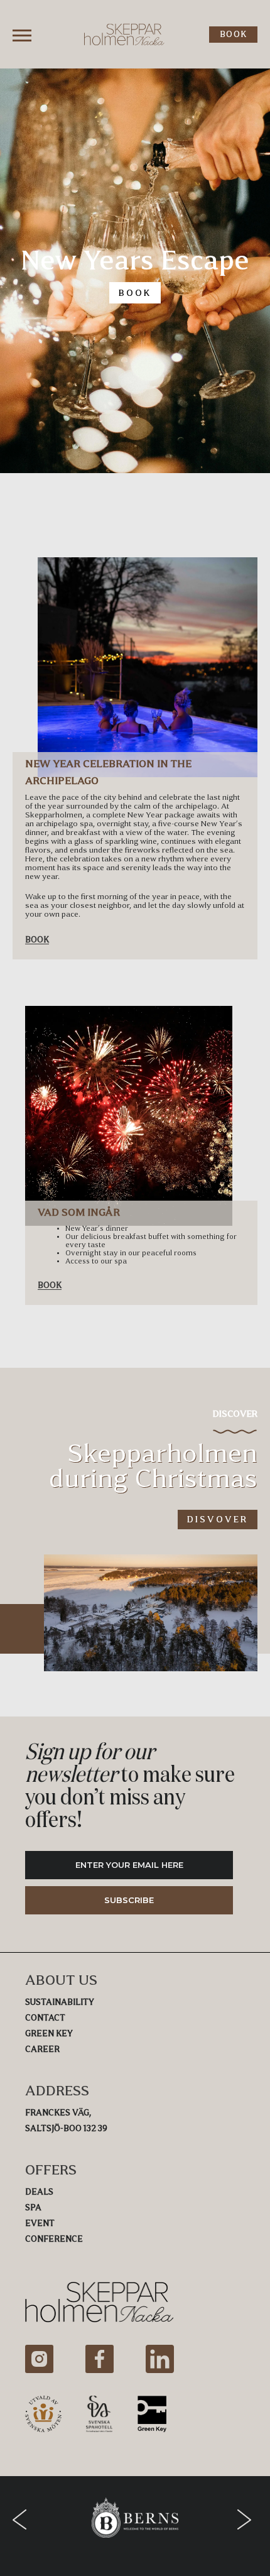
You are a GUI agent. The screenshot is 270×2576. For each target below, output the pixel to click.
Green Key (49, 2033)
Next (247, 2519)
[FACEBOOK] (100, 2359)
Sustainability (60, 2002)
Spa (33, 2208)
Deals (39, 2192)
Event (40, 2223)
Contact (45, 2018)
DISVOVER (218, 1519)
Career (42, 2049)
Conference (54, 2239)
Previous (23, 2519)
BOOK (233, 34)
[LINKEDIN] (160, 2359)
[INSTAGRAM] (39, 2359)
